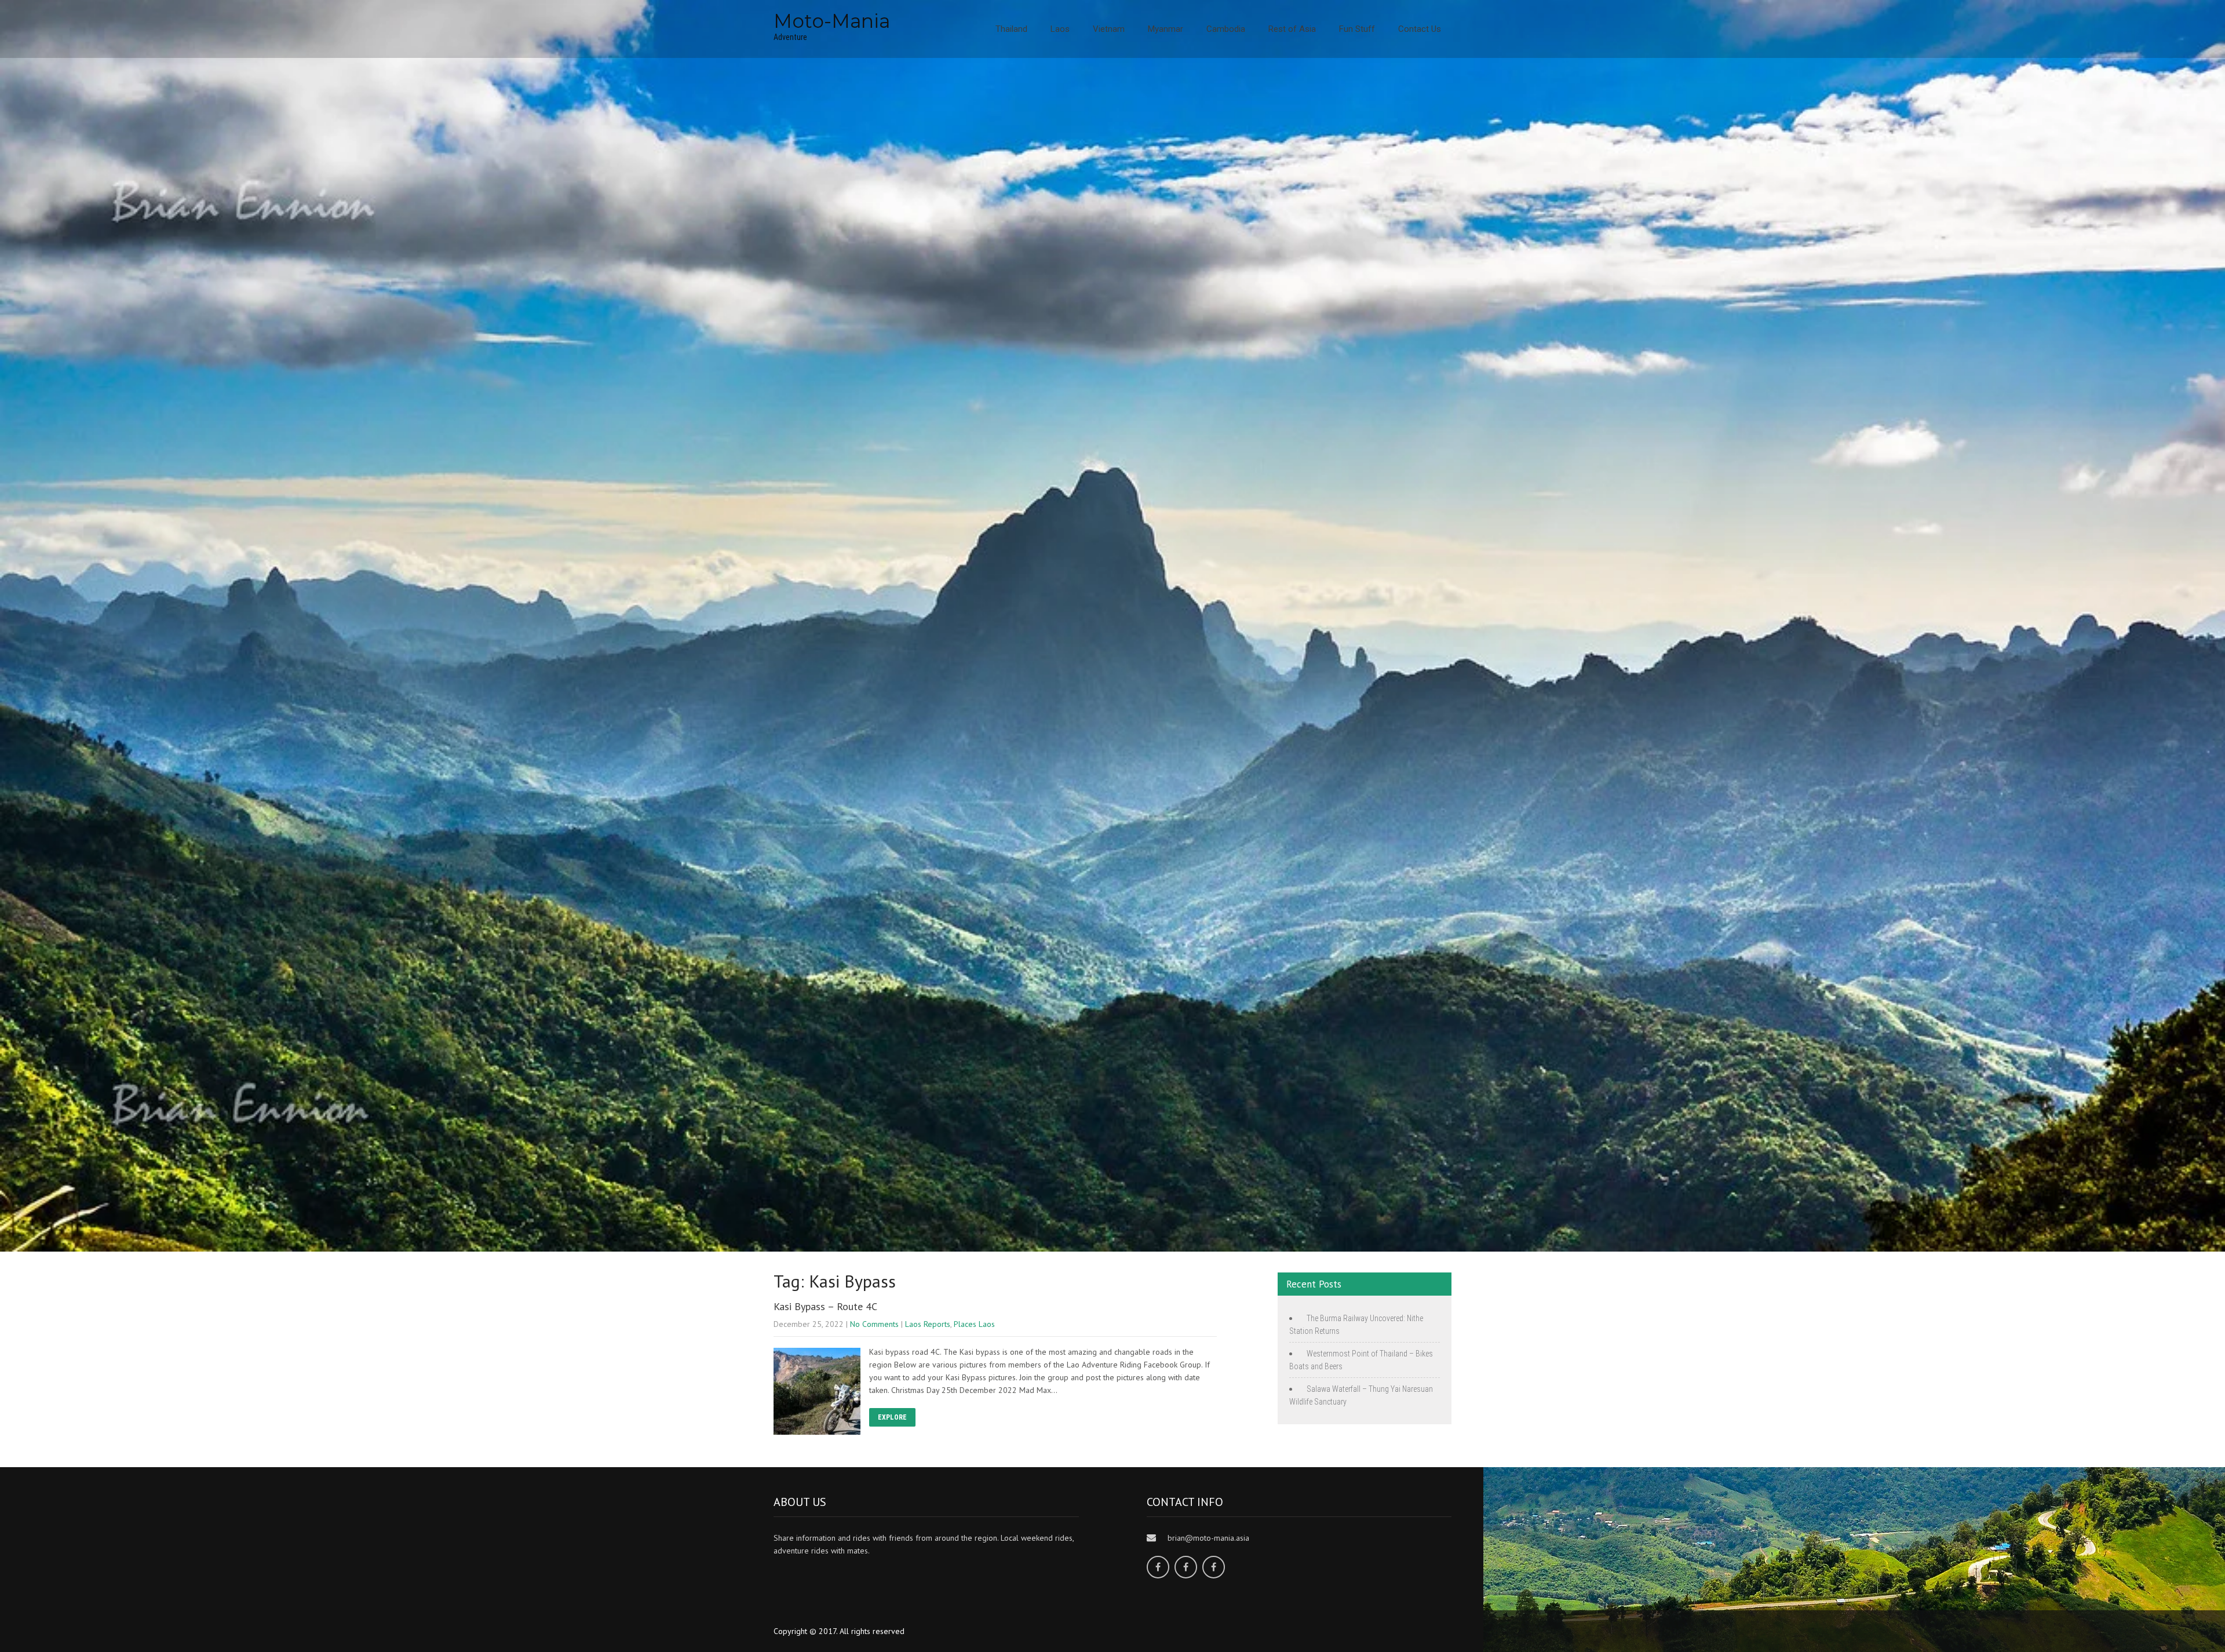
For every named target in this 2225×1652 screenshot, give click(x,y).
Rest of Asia (1292, 29)
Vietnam (1109, 29)
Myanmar (1166, 29)
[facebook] (1158, 1567)
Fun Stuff (1357, 29)
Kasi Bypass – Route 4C (825, 1306)
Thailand (1011, 29)
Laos (1060, 29)
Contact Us (1420, 29)
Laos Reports (928, 1324)
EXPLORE (892, 1417)
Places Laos (974, 1324)
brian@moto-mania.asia (1208, 1538)
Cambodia (1226, 29)
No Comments (874, 1324)
